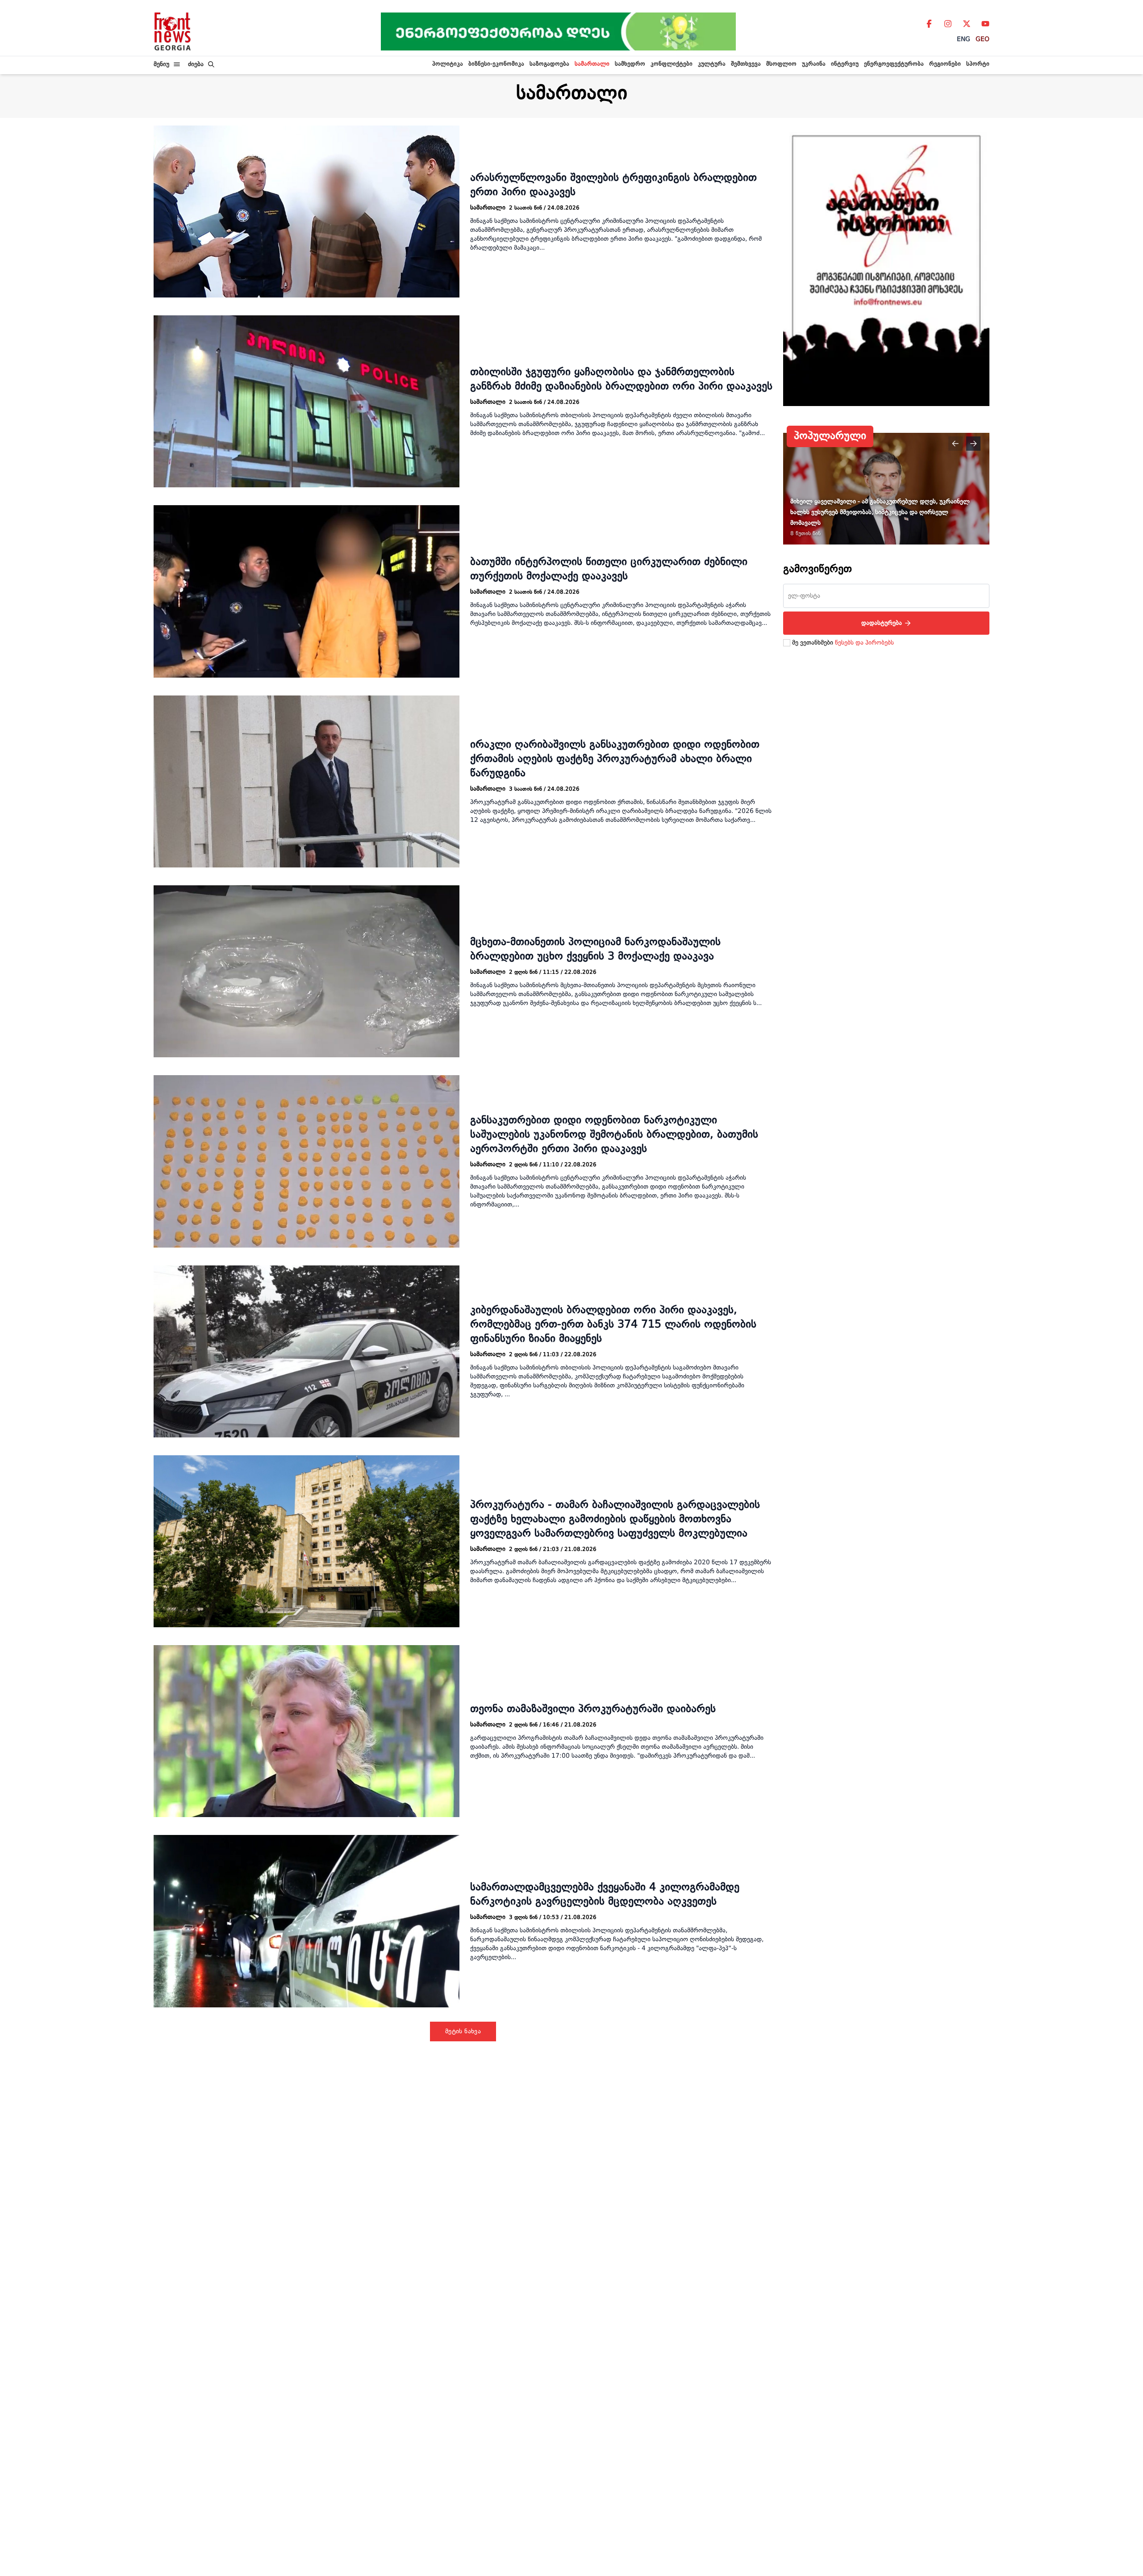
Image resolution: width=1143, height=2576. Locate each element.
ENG (964, 39)
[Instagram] (948, 24)
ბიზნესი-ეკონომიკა (496, 64)
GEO (982, 39)
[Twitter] (967, 24)
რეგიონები (945, 64)
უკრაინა (814, 64)
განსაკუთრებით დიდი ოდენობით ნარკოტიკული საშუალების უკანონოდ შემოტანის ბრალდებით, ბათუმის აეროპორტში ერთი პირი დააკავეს (614, 1135)
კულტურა (712, 64)
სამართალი (592, 64)
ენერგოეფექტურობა (894, 64)
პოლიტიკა (448, 64)
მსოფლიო (781, 64)
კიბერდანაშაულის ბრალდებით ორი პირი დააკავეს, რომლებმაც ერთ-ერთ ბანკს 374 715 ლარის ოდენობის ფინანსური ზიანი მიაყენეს (613, 1325)
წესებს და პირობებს (864, 643)
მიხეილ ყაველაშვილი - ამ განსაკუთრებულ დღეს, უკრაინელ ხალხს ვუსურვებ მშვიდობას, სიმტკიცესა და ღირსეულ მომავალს (880, 512)
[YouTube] (985, 24)
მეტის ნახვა (463, 2031)
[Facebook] (929, 24)
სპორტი (978, 64)
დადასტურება (882, 623)
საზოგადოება (549, 64)
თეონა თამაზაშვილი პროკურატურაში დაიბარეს (593, 1709)
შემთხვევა (746, 64)
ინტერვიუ (845, 64)
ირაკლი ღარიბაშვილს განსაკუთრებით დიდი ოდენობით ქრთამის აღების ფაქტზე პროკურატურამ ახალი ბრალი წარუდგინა (615, 759)
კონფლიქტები (672, 64)
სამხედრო (630, 64)
